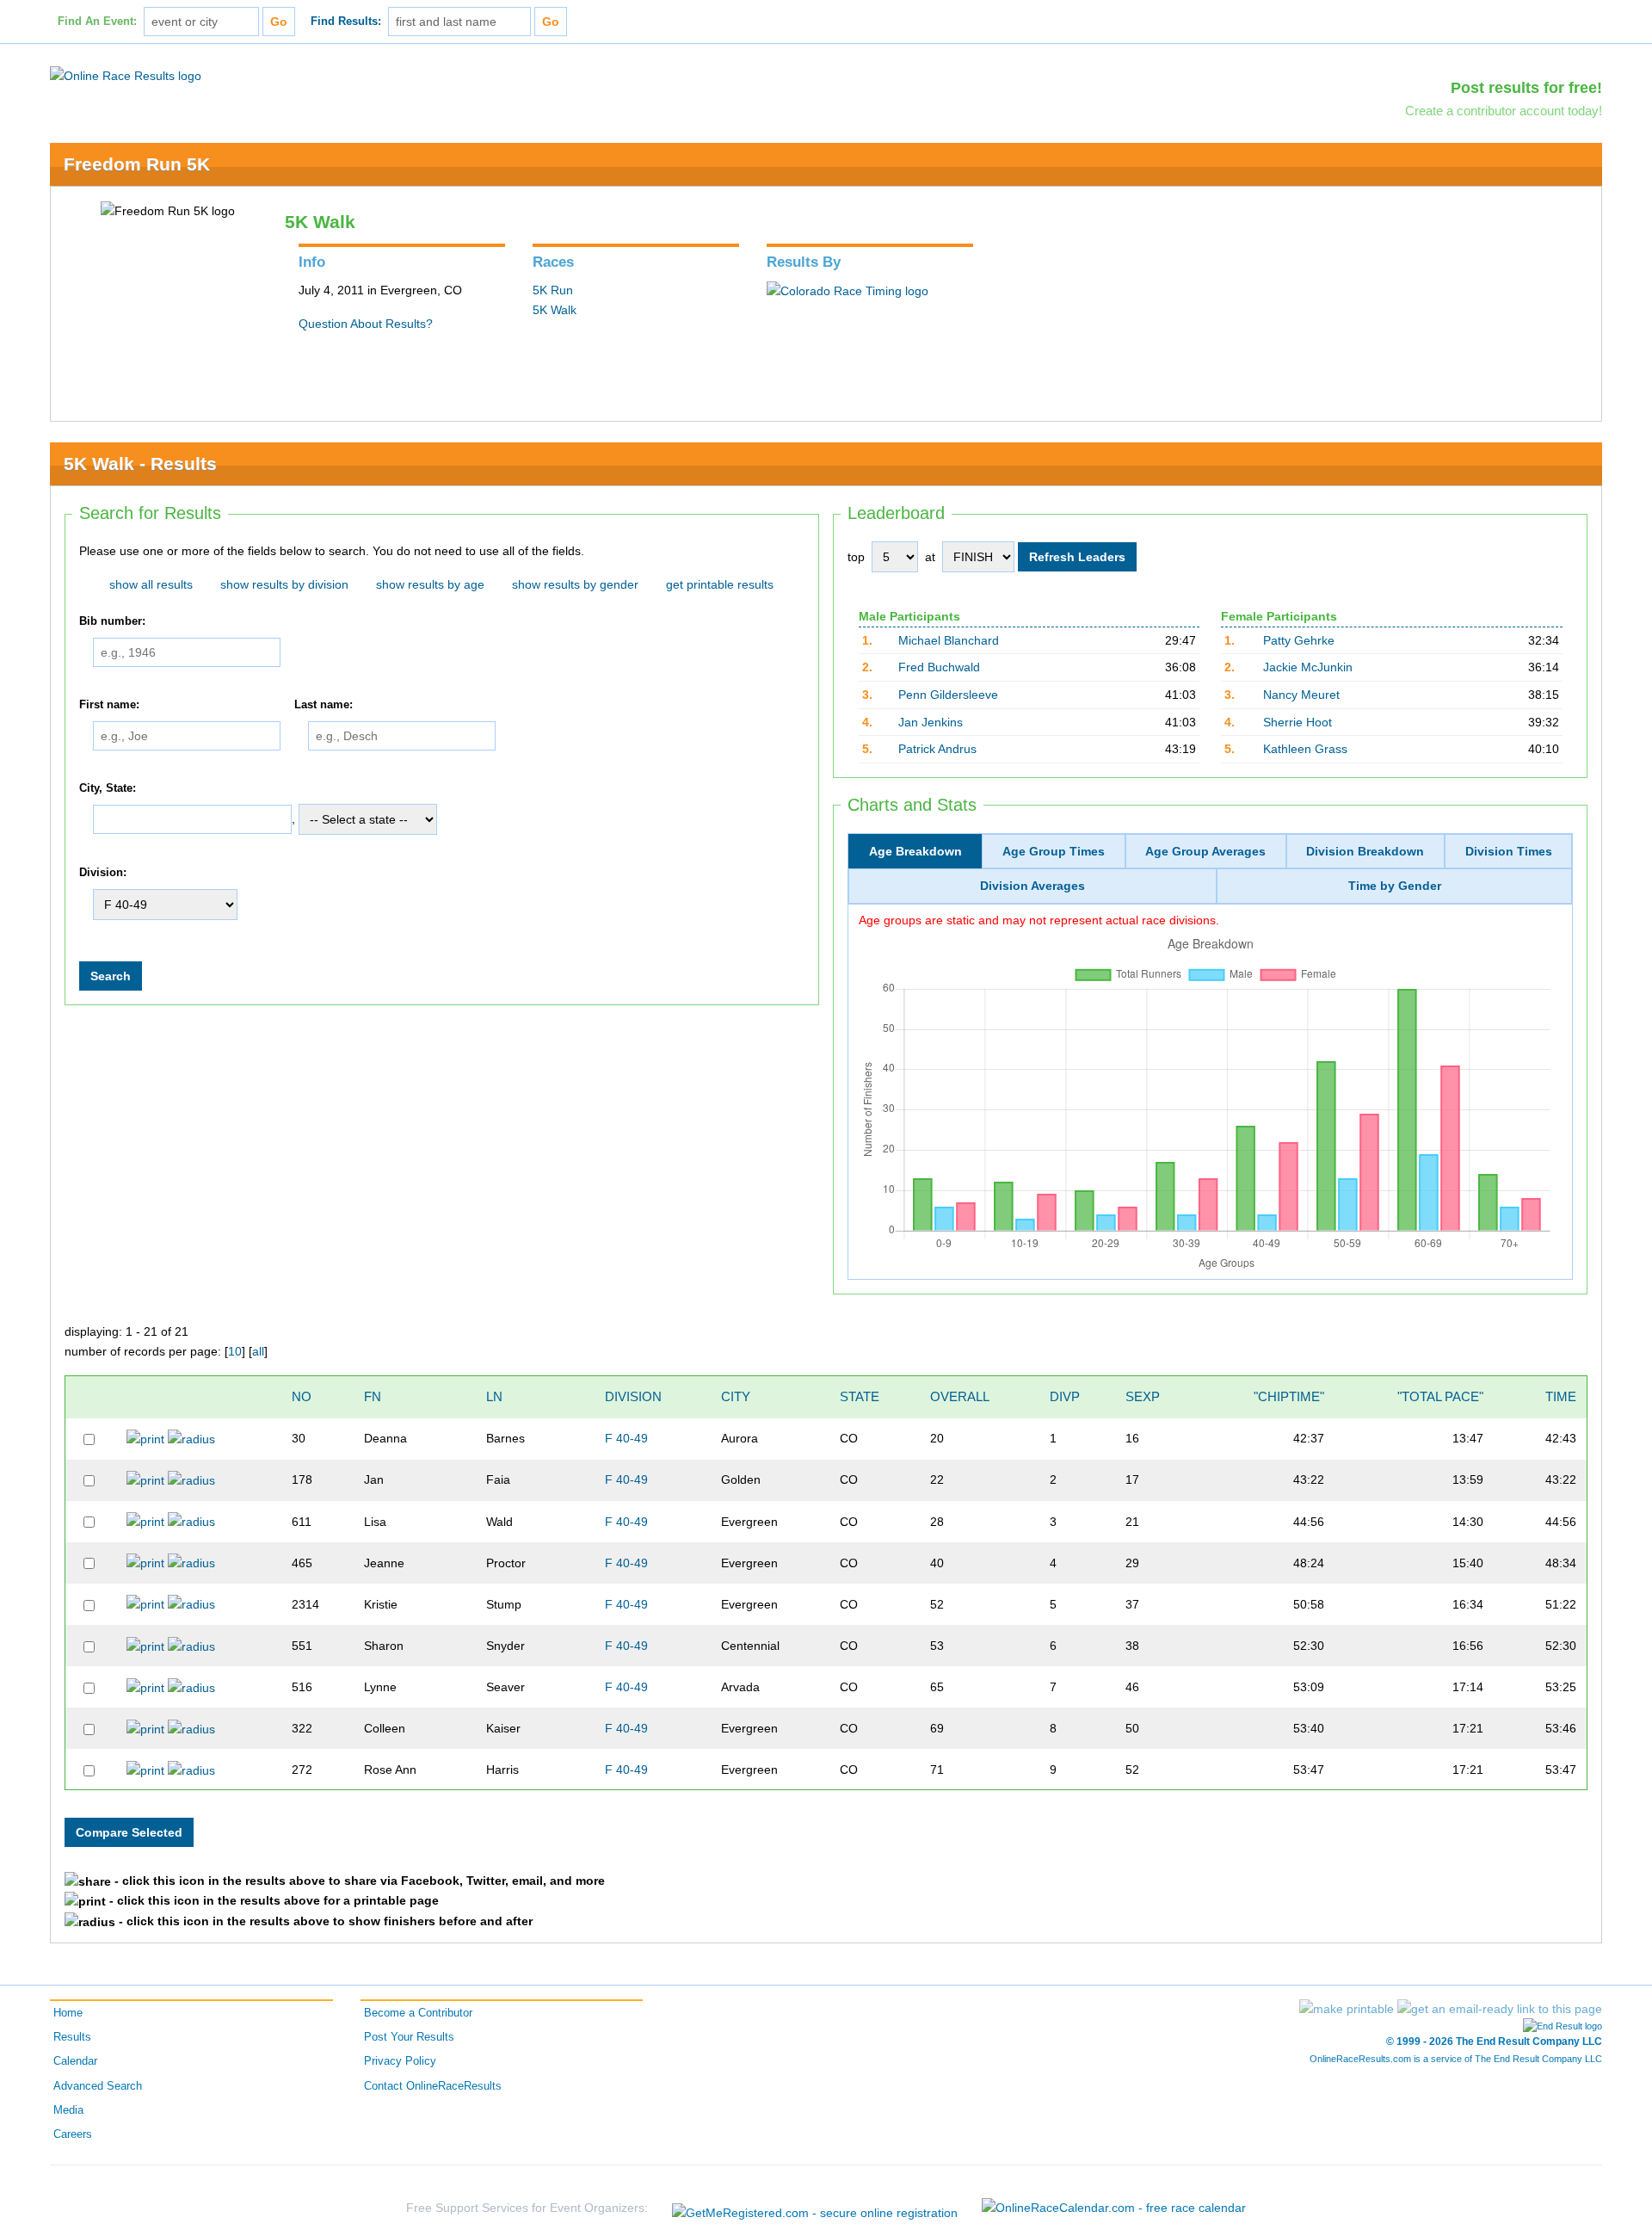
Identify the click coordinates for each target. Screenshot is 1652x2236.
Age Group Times (1054, 851)
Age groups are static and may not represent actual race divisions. (1039, 920)
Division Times (1509, 851)
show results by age (430, 584)
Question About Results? (366, 324)
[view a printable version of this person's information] (145, 1438)
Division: (103, 873)
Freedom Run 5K (137, 164)
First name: (109, 705)
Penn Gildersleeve (948, 695)
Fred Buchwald (939, 667)
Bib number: (112, 621)
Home (68, 2013)
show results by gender (575, 584)
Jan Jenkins (931, 722)
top (856, 557)
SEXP (1143, 1396)
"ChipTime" (1289, 1396)
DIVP (1065, 1396)
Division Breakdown (1365, 851)
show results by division (284, 584)
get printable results (720, 584)
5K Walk (555, 310)
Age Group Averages (1205, 851)
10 (235, 1351)
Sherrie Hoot (1298, 722)
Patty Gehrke (1299, 640)
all (258, 1351)
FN (373, 1396)
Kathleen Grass (1305, 749)
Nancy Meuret (1301, 695)
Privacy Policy (400, 2061)
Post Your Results (409, 2037)
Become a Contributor (418, 2013)
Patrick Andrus (937, 749)
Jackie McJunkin (1308, 667)
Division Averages (1032, 886)
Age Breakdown (915, 851)
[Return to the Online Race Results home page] (126, 75)
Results (72, 2037)
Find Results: (346, 22)
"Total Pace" (1440, 1396)
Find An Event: (97, 22)
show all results (151, 584)
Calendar (75, 2061)
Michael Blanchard (949, 640)
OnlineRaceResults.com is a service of (1456, 2059)
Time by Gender (1395, 886)
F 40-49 (626, 1438)
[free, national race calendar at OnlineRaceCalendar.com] (1114, 2208)
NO (302, 1396)
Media (68, 2110)
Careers (73, 2134)
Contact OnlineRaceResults (433, 2086)
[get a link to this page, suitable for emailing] (1500, 2009)
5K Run (553, 290)
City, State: (108, 788)
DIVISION (633, 1396)
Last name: (324, 705)
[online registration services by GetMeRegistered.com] (815, 2208)
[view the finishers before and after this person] (191, 1438)
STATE (860, 1396)
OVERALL (960, 1396)
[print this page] (1347, 2009)
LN (494, 1396)
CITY (736, 1396)
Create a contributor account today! (1504, 111)
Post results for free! (1526, 88)
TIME (1561, 1396)
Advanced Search (98, 2086)
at (930, 557)
